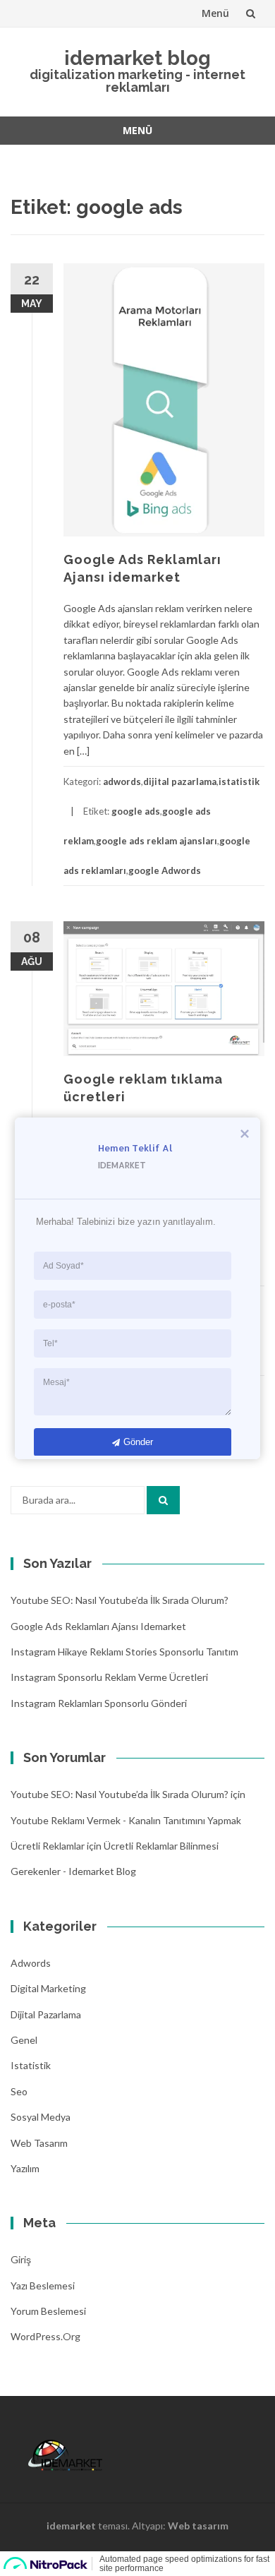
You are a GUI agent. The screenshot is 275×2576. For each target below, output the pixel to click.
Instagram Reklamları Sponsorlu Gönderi (99, 1703)
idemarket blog (137, 58)
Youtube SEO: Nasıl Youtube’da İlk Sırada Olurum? (120, 1600)
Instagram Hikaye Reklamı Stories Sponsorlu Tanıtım (124, 1652)
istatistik (239, 781)
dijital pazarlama (180, 781)
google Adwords (165, 870)
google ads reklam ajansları (157, 841)
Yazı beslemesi (43, 2286)
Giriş (21, 2259)
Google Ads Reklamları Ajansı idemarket (98, 1626)
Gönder (138, 1441)
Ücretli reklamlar (48, 1846)
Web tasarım (198, 2526)
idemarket (71, 2526)
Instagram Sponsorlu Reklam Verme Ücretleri (109, 1677)
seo (19, 2091)
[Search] (163, 1500)
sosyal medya (41, 2117)
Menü (215, 13)
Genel (24, 2040)
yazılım (25, 2168)
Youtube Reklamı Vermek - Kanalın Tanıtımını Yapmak (126, 1820)
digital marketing (48, 1988)
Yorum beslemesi (48, 2311)
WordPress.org (45, 2336)
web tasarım (39, 2143)
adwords (122, 781)
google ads (136, 811)
